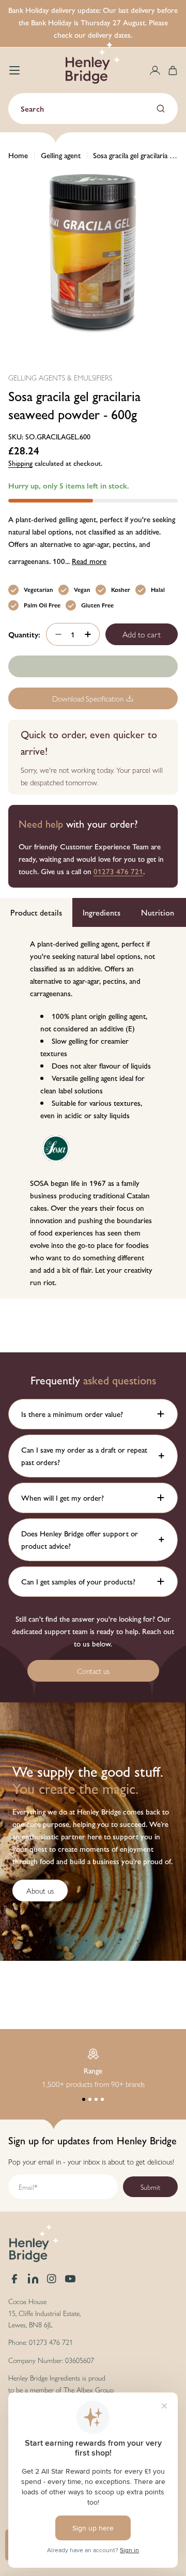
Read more (89, 561)
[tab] (36, 912)
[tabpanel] (93, 1113)
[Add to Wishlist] (93, 666)
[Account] (155, 70)
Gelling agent (61, 155)
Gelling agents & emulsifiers (60, 377)
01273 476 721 (118, 871)
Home (18, 155)
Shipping (20, 463)
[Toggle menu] (14, 70)
